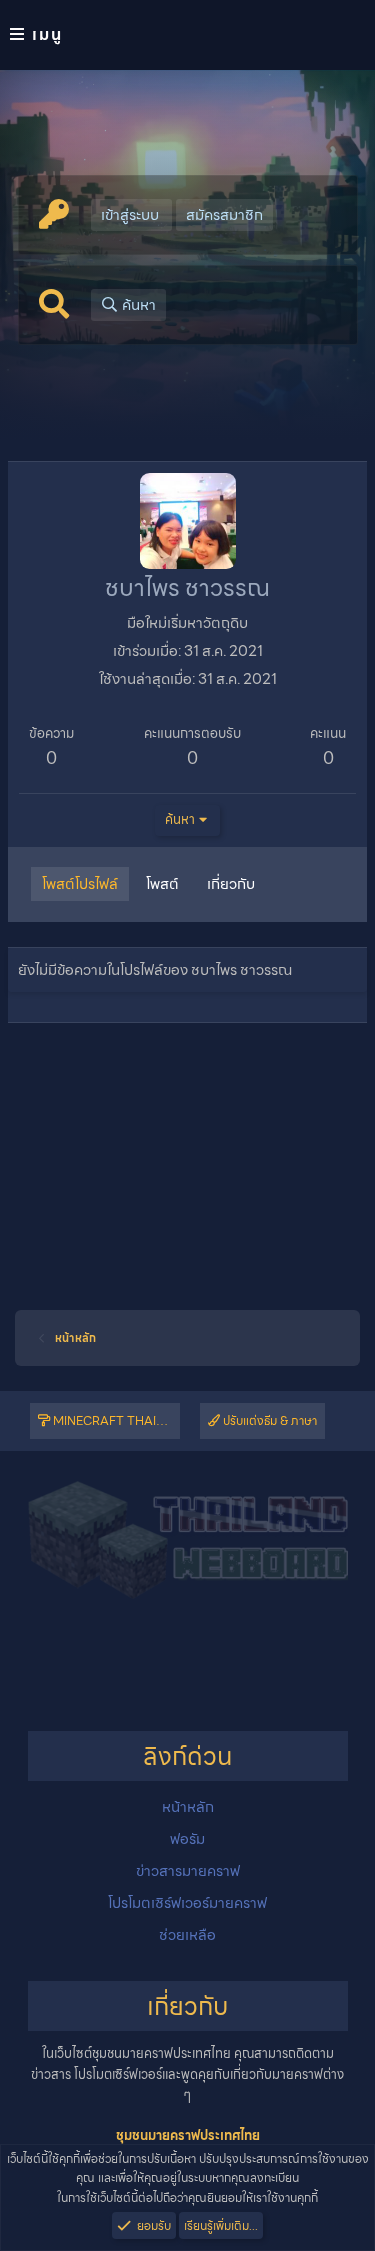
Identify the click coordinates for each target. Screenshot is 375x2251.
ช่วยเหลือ (187, 1935)
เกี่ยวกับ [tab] (231, 884)
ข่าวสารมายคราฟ (188, 1871)
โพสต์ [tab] (162, 884)
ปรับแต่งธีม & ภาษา (268, 1420)
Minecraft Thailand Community (115, 1420)
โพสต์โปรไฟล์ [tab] (80, 884)
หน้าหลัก (188, 1807)
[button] (187, 35)
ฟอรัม (187, 1839)
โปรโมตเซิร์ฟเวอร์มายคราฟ (187, 1903)
